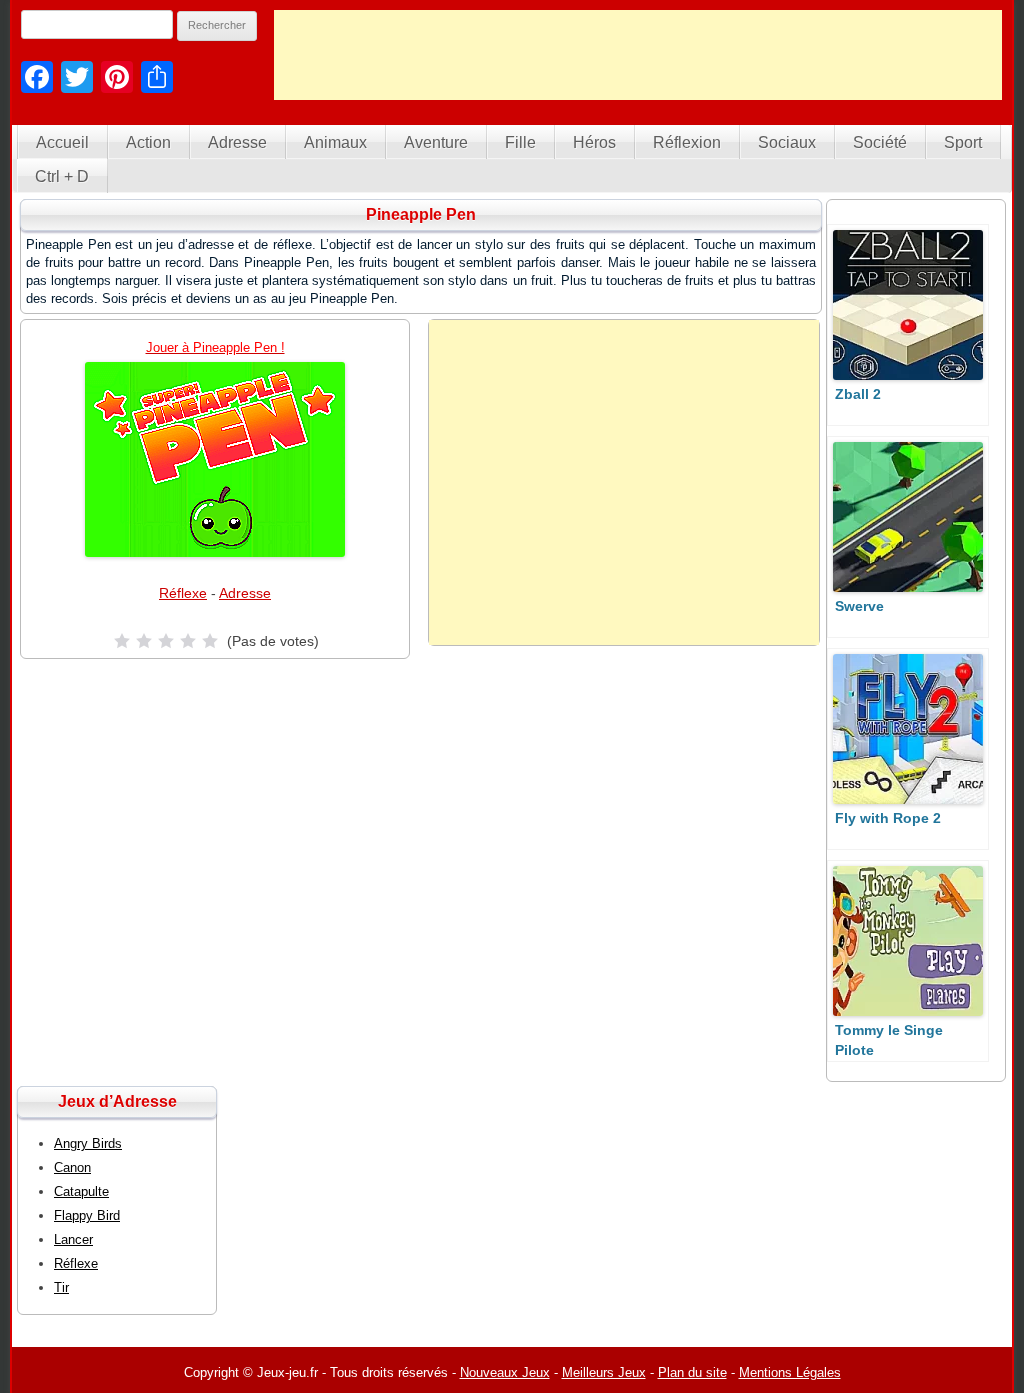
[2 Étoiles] (144, 641)
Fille (520, 142)
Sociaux (787, 142)
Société (880, 142)
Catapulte (81, 1191)
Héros (594, 142)
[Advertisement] (638, 55)
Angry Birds (88, 1143)
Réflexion (687, 142)
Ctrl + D (62, 176)
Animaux (335, 142)
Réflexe (183, 593)
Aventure (436, 142)
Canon (72, 1167)
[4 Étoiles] (188, 641)
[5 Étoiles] (210, 641)
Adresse (237, 142)
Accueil (62, 142)
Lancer (73, 1239)
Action (148, 142)
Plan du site (692, 1372)
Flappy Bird (87, 1215)
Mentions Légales (790, 1372)
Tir (61, 1287)
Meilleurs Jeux (604, 1372)
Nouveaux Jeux (505, 1372)
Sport (963, 142)
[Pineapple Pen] (215, 459)
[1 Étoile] (122, 641)
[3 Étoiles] (166, 641)
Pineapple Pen (421, 214)
